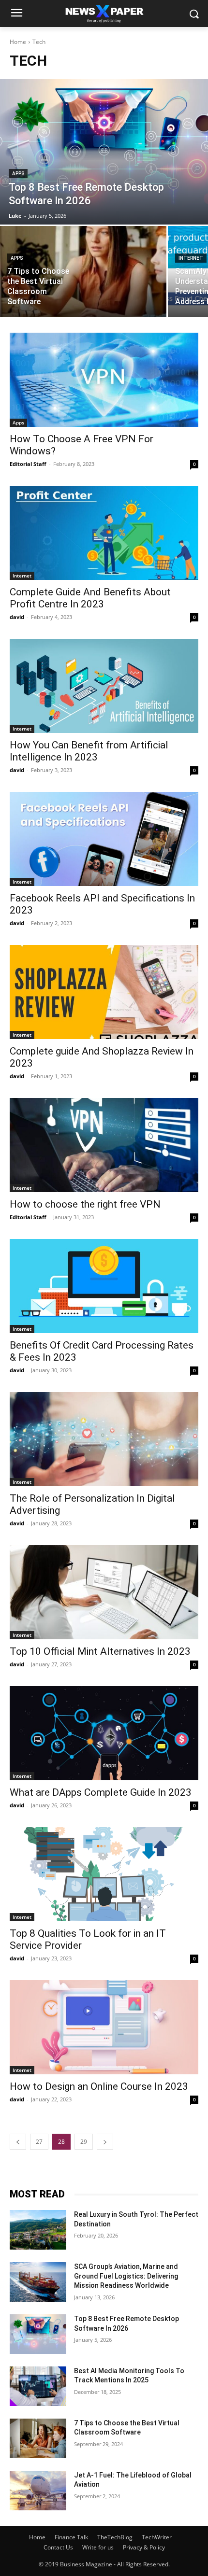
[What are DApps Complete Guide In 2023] (104, 1733)
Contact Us (58, 2547)
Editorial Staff (28, 464)
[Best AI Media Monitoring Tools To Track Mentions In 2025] (38, 2386)
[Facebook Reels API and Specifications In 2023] (104, 839)
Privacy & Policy (144, 2547)
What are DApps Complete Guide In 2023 (101, 1792)
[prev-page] (18, 2142)
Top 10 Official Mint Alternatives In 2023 (100, 1651)
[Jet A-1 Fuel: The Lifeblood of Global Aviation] (38, 2491)
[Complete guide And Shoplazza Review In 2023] (104, 992)
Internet (191, 258)
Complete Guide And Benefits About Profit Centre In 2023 (90, 598)
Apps (18, 174)
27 (39, 2142)
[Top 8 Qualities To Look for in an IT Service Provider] (104, 1874)
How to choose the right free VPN (85, 1204)
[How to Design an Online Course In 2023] (104, 2027)
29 (84, 2142)
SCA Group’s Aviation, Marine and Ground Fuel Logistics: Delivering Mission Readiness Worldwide (126, 2276)
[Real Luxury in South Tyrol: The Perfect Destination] (38, 2230)
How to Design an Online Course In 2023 (99, 2086)
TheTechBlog (115, 2537)
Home (18, 42)
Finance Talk (71, 2537)
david (17, 617)
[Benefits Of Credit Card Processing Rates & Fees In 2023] (104, 1286)
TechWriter (157, 2537)
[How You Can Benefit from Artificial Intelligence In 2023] (104, 686)
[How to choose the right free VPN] (104, 1145)
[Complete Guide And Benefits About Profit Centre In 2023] (104, 533)
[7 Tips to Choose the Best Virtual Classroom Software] (83, 272)
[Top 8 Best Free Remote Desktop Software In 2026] (104, 152)
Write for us (98, 2547)
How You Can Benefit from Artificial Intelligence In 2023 (89, 751)
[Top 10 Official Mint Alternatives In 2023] (104, 1592)
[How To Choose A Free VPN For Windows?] (104, 380)
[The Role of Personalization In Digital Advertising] (104, 1439)
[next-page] (105, 2142)
